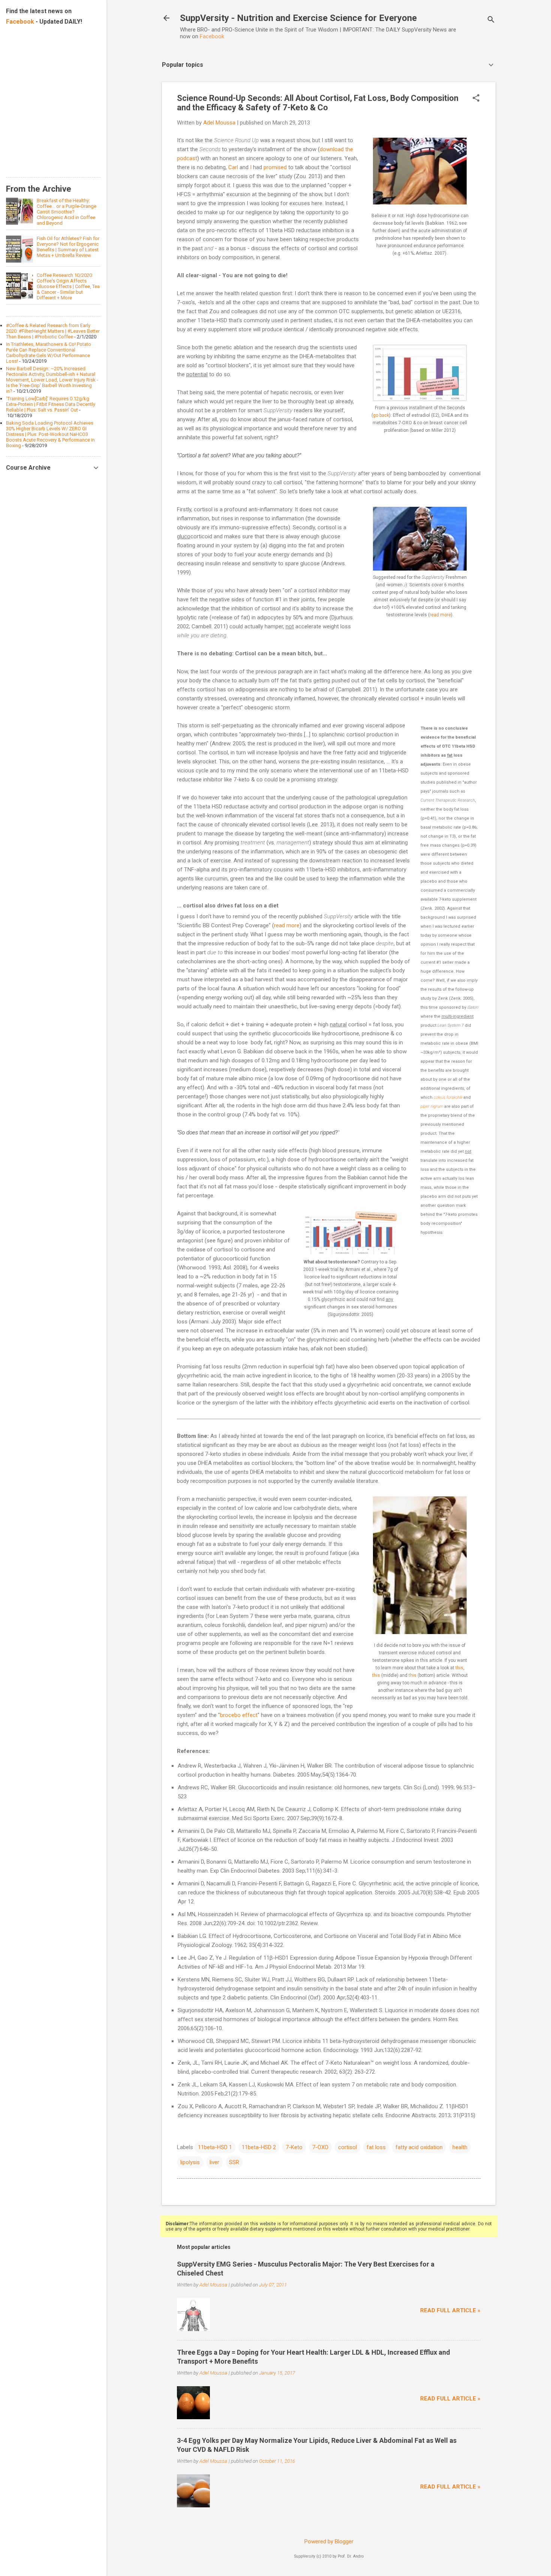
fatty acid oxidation (419, 2147)
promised (275, 167)
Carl (233, 167)
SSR (234, 2162)
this (459, 1668)
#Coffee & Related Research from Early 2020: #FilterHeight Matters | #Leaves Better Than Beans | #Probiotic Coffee (53, 331)
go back (381, 415)
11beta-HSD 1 (215, 2147)
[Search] (491, 20)
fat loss (376, 2147)
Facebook (212, 36)
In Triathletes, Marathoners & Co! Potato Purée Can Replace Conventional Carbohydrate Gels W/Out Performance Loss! (49, 353)
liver (214, 2162)
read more (440, 615)
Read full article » (450, 2310)
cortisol (347, 2147)
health (460, 2147)
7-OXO (320, 2147)
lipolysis (190, 2162)
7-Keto (294, 2147)
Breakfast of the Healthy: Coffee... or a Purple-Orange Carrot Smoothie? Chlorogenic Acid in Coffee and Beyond (67, 212)
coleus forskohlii (448, 1097)
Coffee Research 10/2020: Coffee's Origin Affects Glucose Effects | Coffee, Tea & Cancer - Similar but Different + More (68, 286)
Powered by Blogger (329, 2541)
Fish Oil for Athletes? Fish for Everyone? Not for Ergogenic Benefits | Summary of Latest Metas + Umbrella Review (68, 247)
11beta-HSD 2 (259, 2147)
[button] (476, 99)
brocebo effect (239, 1715)
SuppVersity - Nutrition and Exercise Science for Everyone (298, 18)
